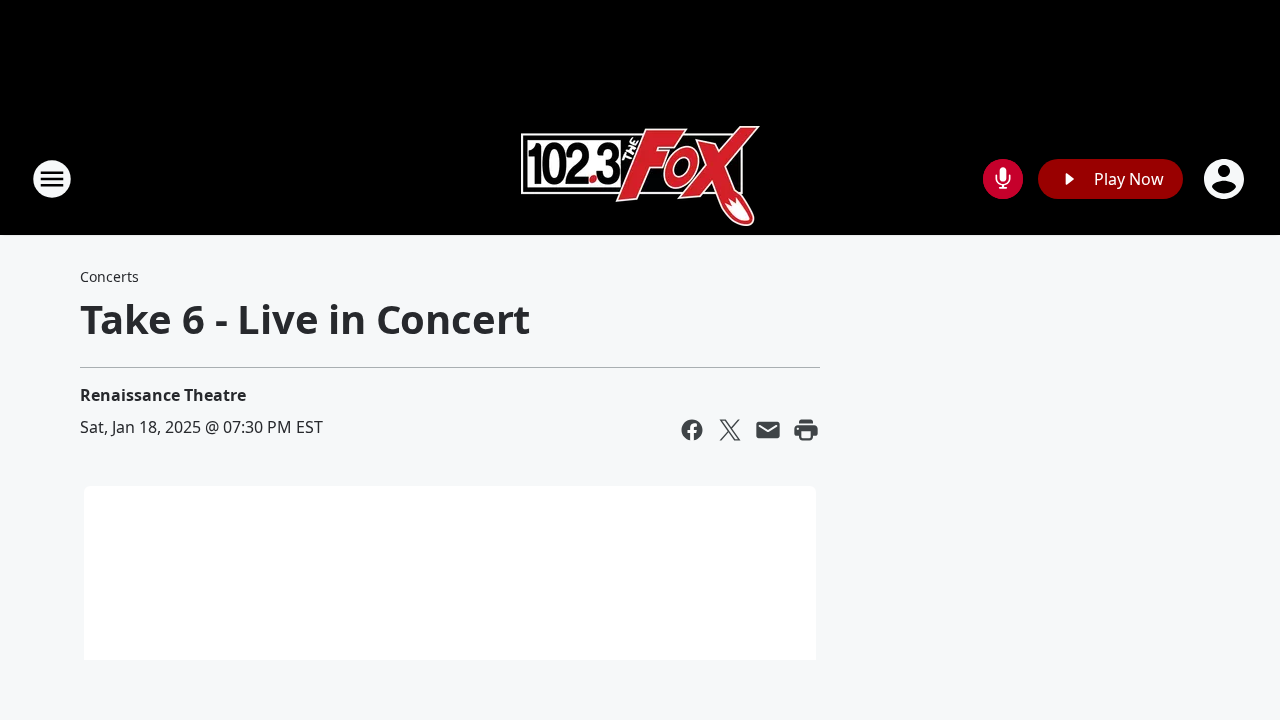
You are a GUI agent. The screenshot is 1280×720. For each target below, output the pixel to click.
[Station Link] (640, 178)
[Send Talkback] (1003, 179)
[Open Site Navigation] (52, 179)
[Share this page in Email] (768, 430)
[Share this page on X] (730, 430)
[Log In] (1226, 179)
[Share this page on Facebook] (692, 430)
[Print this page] (806, 430)
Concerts (109, 276)
